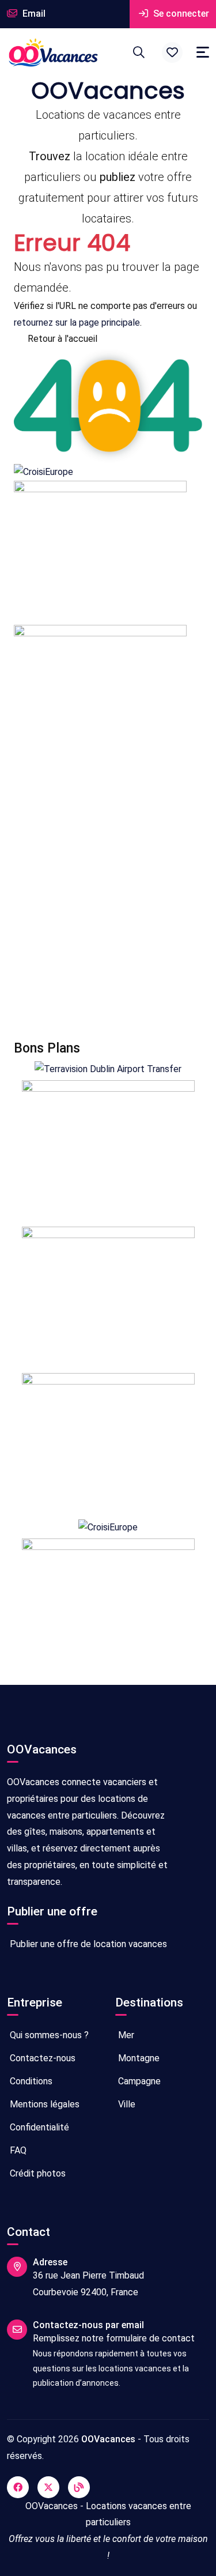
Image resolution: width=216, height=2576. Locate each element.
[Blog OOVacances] (79, 2487)
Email (33, 14)
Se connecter (180, 14)
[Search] (139, 52)
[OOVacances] (53, 52)
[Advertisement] (108, 905)
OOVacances (108, 2439)
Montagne (138, 2058)
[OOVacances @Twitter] (48, 2487)
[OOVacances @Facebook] (18, 2487)
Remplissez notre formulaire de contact (114, 2338)
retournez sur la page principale (77, 323)
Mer (125, 2035)
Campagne (138, 2081)
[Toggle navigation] (203, 52)
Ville (126, 2104)
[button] (172, 52)
